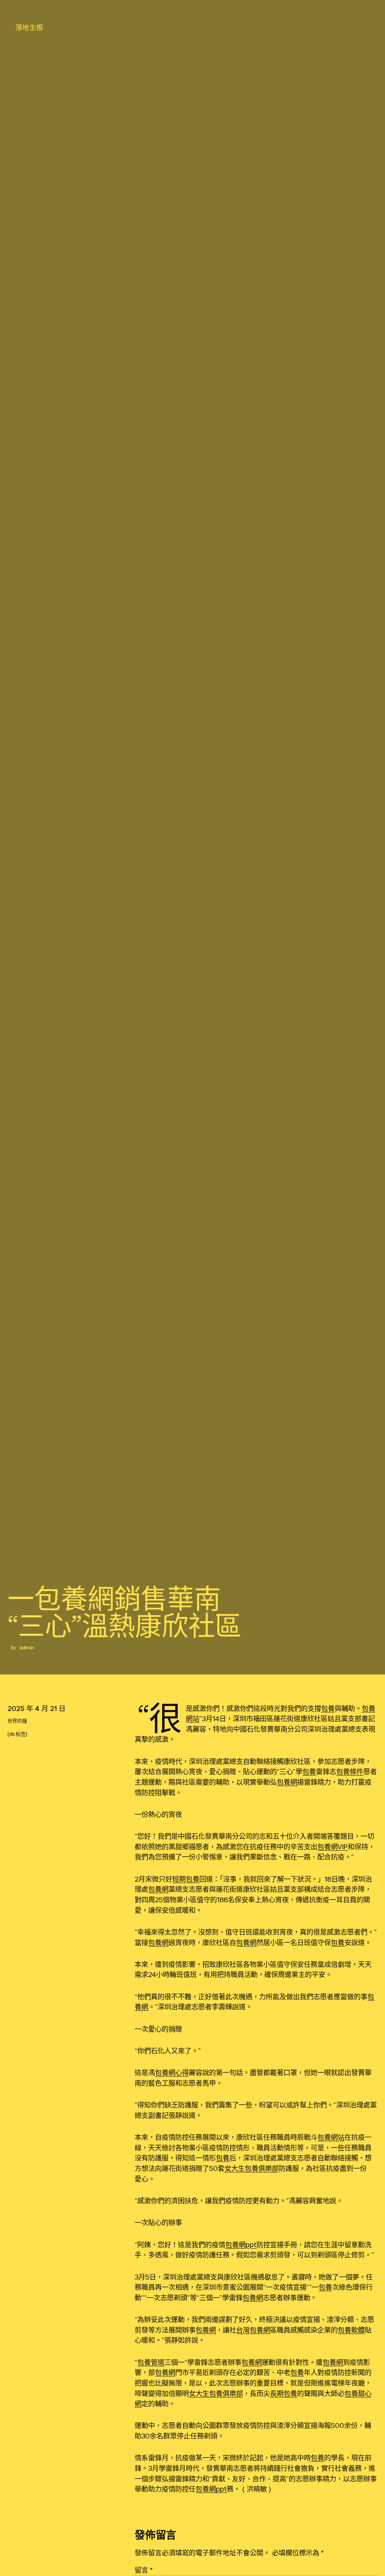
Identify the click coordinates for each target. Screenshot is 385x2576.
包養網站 (331, 2137)
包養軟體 (351, 2330)
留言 (144, 2570)
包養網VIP (333, 1847)
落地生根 (29, 27)
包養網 (287, 1782)
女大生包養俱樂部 (252, 2168)
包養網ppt (241, 2245)
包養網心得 (172, 2072)
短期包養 (186, 1879)
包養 (328, 1708)
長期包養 (283, 2393)
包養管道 (151, 2362)
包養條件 (350, 1771)
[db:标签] (17, 1734)
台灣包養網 (253, 2330)
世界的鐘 (17, 1721)
